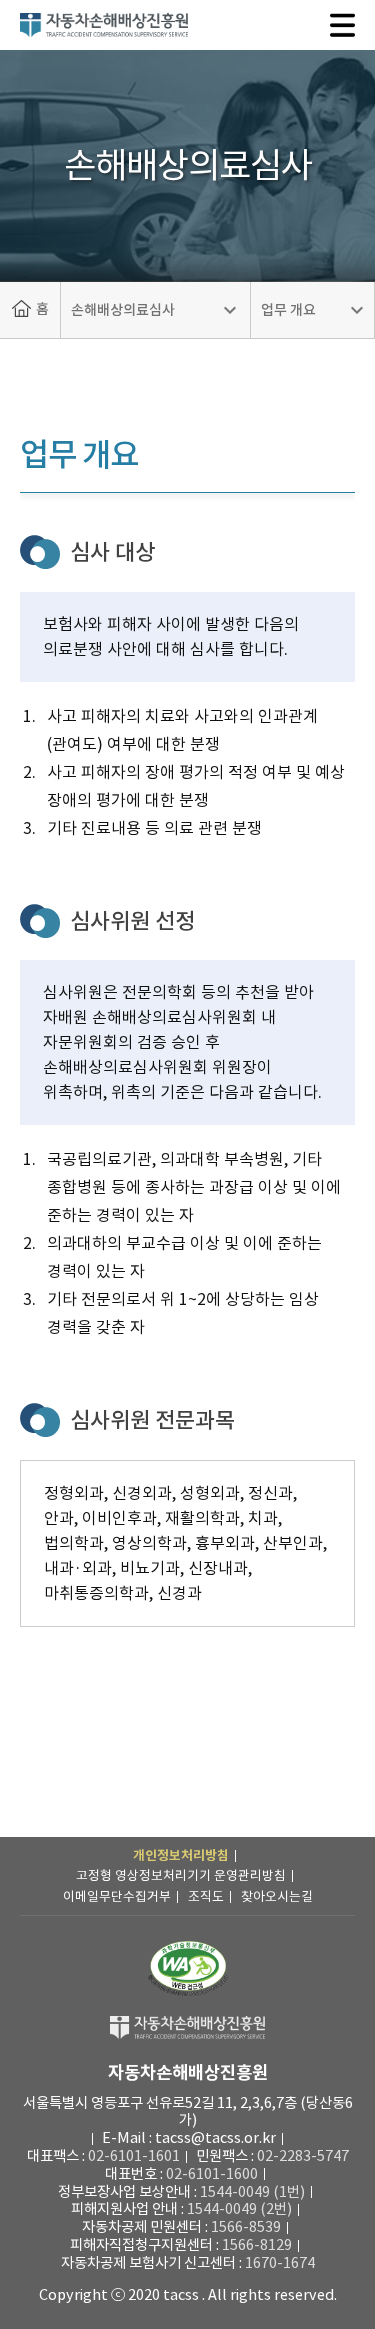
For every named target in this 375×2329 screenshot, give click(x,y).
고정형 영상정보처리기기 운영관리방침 (181, 1875)
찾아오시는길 (277, 1896)
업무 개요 (288, 310)
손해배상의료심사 (123, 310)
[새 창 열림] (188, 1968)
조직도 (206, 1896)
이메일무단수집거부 (117, 1896)
